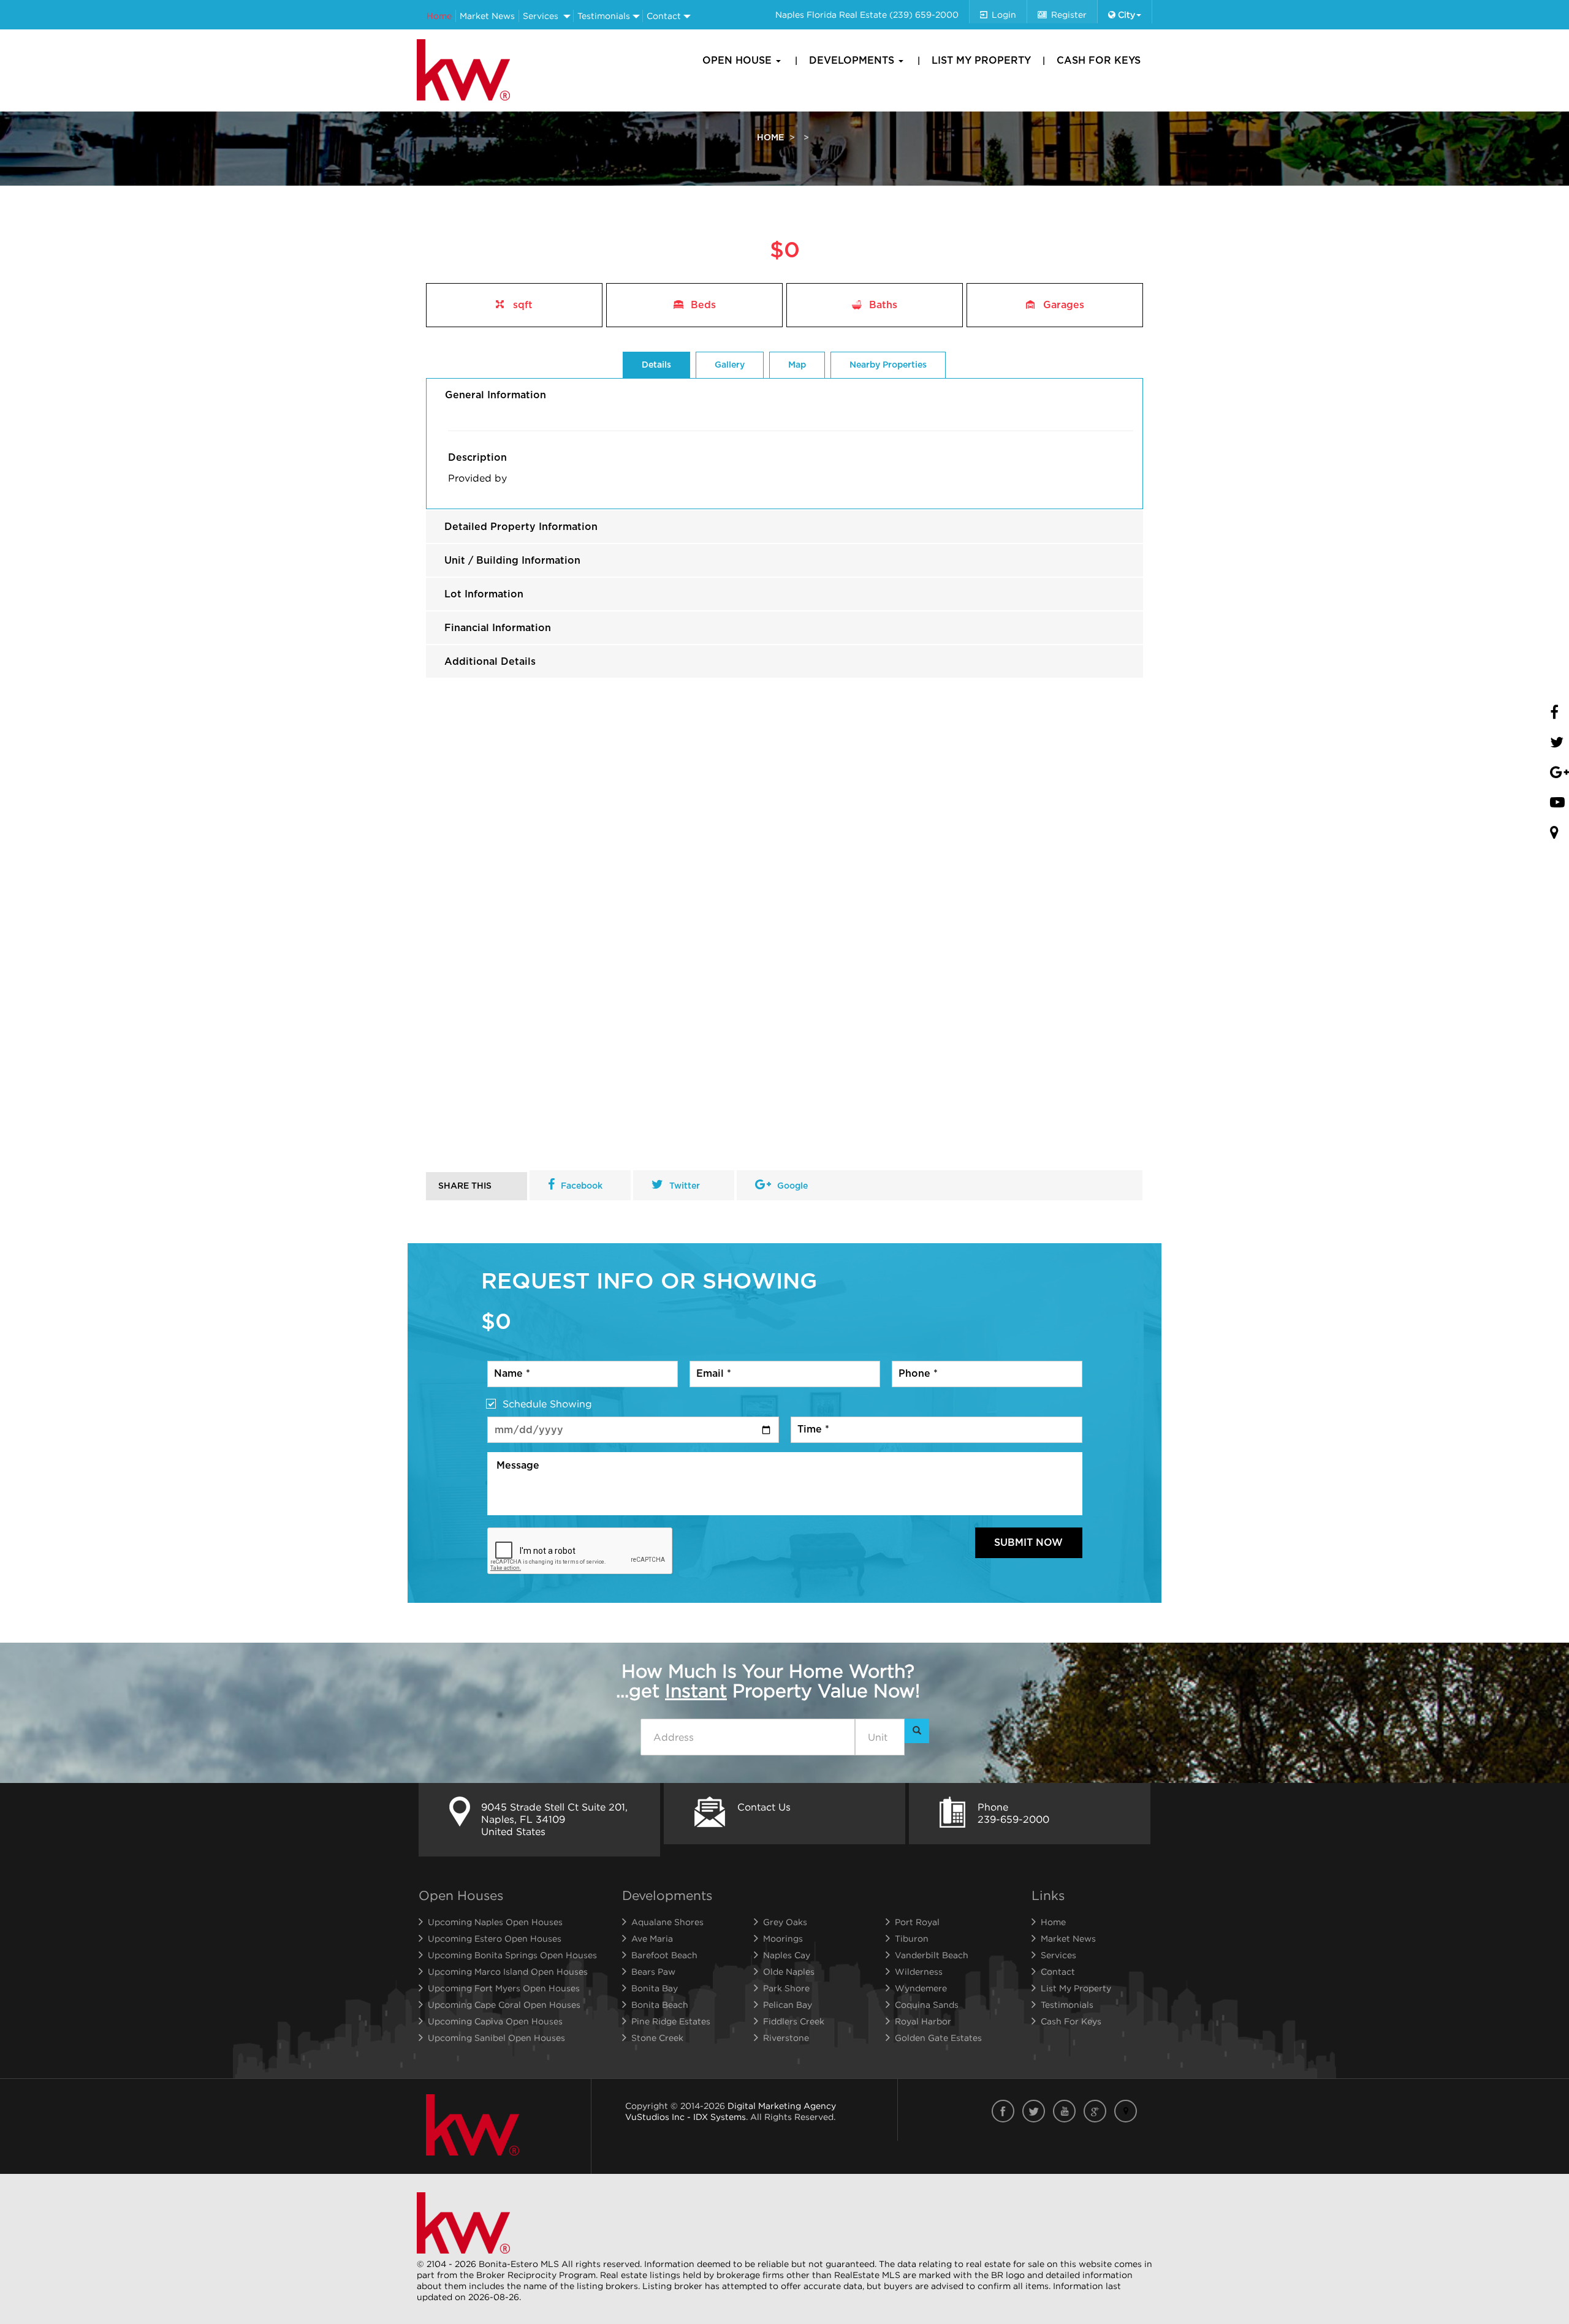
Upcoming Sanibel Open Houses (496, 2038)
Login (1004, 14)
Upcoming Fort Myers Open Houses (504, 1988)
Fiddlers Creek (794, 2021)
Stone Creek (657, 2038)
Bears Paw (653, 1971)
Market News (487, 16)
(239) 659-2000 (924, 14)
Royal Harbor (923, 2021)
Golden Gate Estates (938, 2038)
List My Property (981, 61)
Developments (853, 61)
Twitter (685, 1186)
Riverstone (786, 2038)
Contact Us (764, 1807)
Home (439, 16)
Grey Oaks (785, 1922)
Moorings (783, 1938)
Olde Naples (789, 1971)
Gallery (730, 365)
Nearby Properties (888, 365)
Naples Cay (787, 1955)
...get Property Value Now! (768, 1681)
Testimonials (604, 16)
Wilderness (919, 1971)
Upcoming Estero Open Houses (495, 1938)
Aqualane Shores (667, 1922)
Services (541, 16)
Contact (664, 16)
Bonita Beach (660, 2004)
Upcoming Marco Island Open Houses (508, 1971)
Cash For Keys (1099, 61)
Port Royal (917, 1922)
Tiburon (912, 1938)
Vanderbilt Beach (932, 1955)
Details (656, 365)
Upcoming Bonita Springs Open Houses (512, 1955)
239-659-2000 (1013, 1819)
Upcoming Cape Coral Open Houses (504, 2004)
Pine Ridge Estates (671, 2021)
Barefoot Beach (664, 1955)
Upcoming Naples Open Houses (495, 1922)
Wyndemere (921, 1988)
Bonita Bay (655, 1988)
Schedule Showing (547, 1404)
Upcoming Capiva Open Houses (495, 2021)
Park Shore (786, 1988)
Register (1069, 14)
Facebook (582, 1186)
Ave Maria (652, 1938)
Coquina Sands (927, 2004)
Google (792, 1186)
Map (797, 365)
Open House (739, 61)
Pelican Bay (788, 2004)
